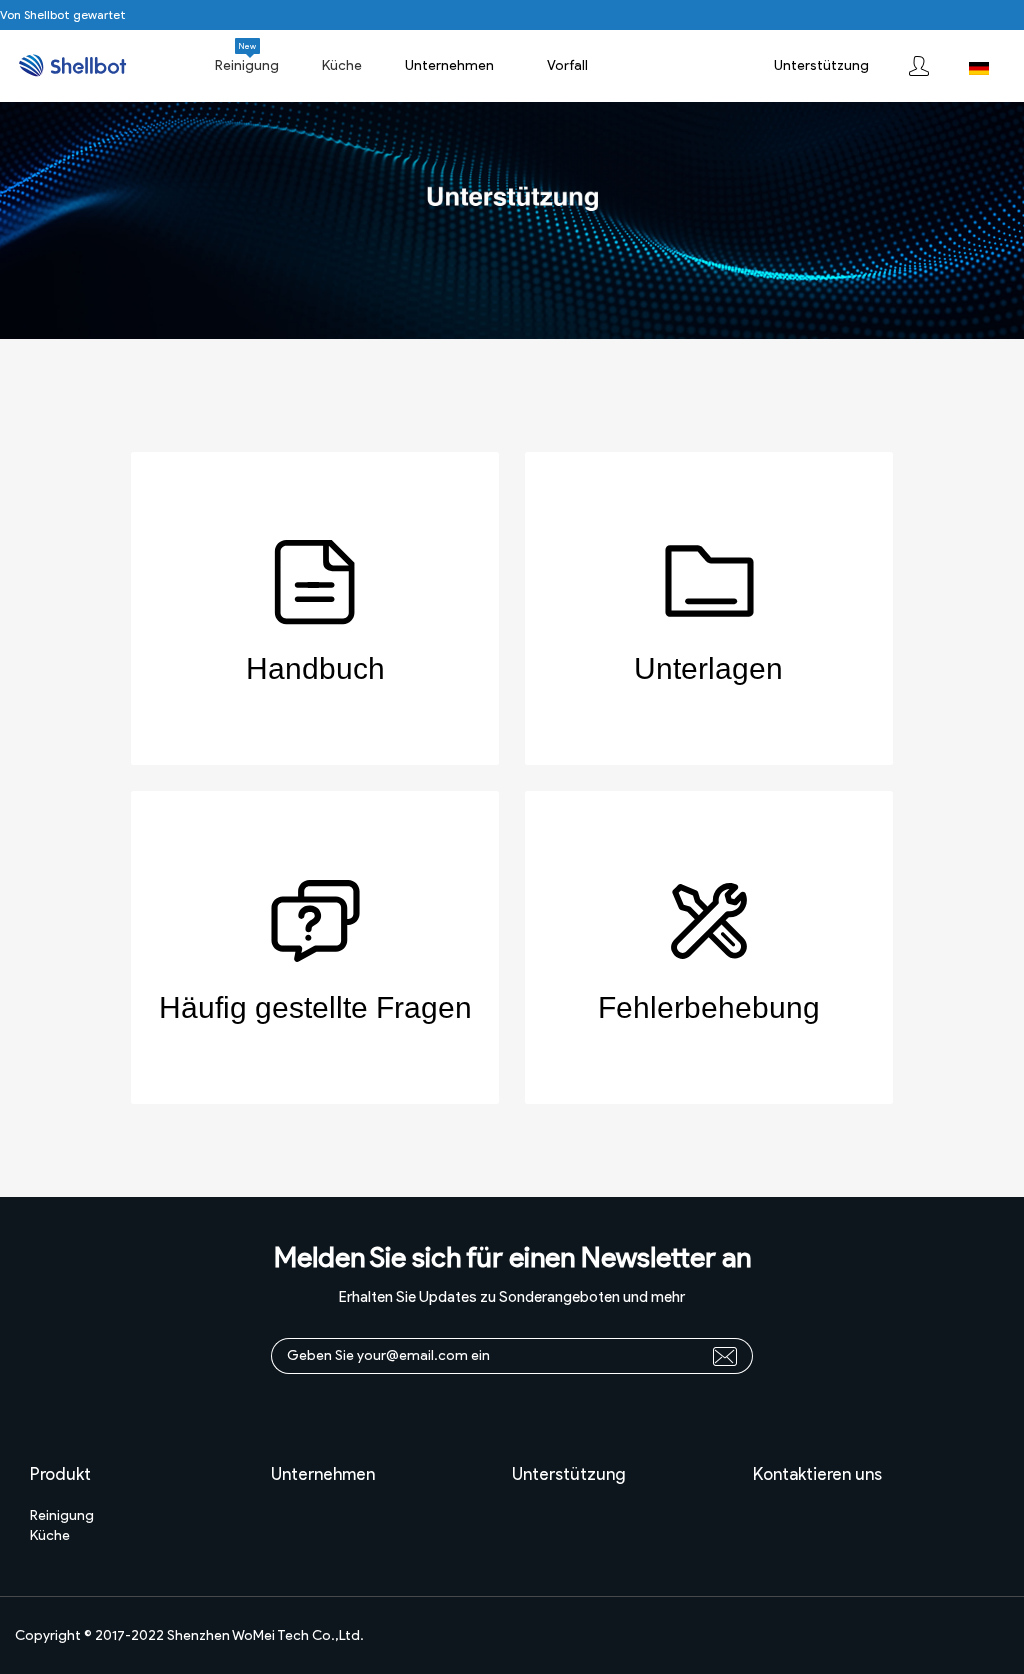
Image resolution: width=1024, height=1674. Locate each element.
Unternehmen (449, 65)
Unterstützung (821, 65)
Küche (50, 1535)
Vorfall (567, 65)
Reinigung (62, 1515)
